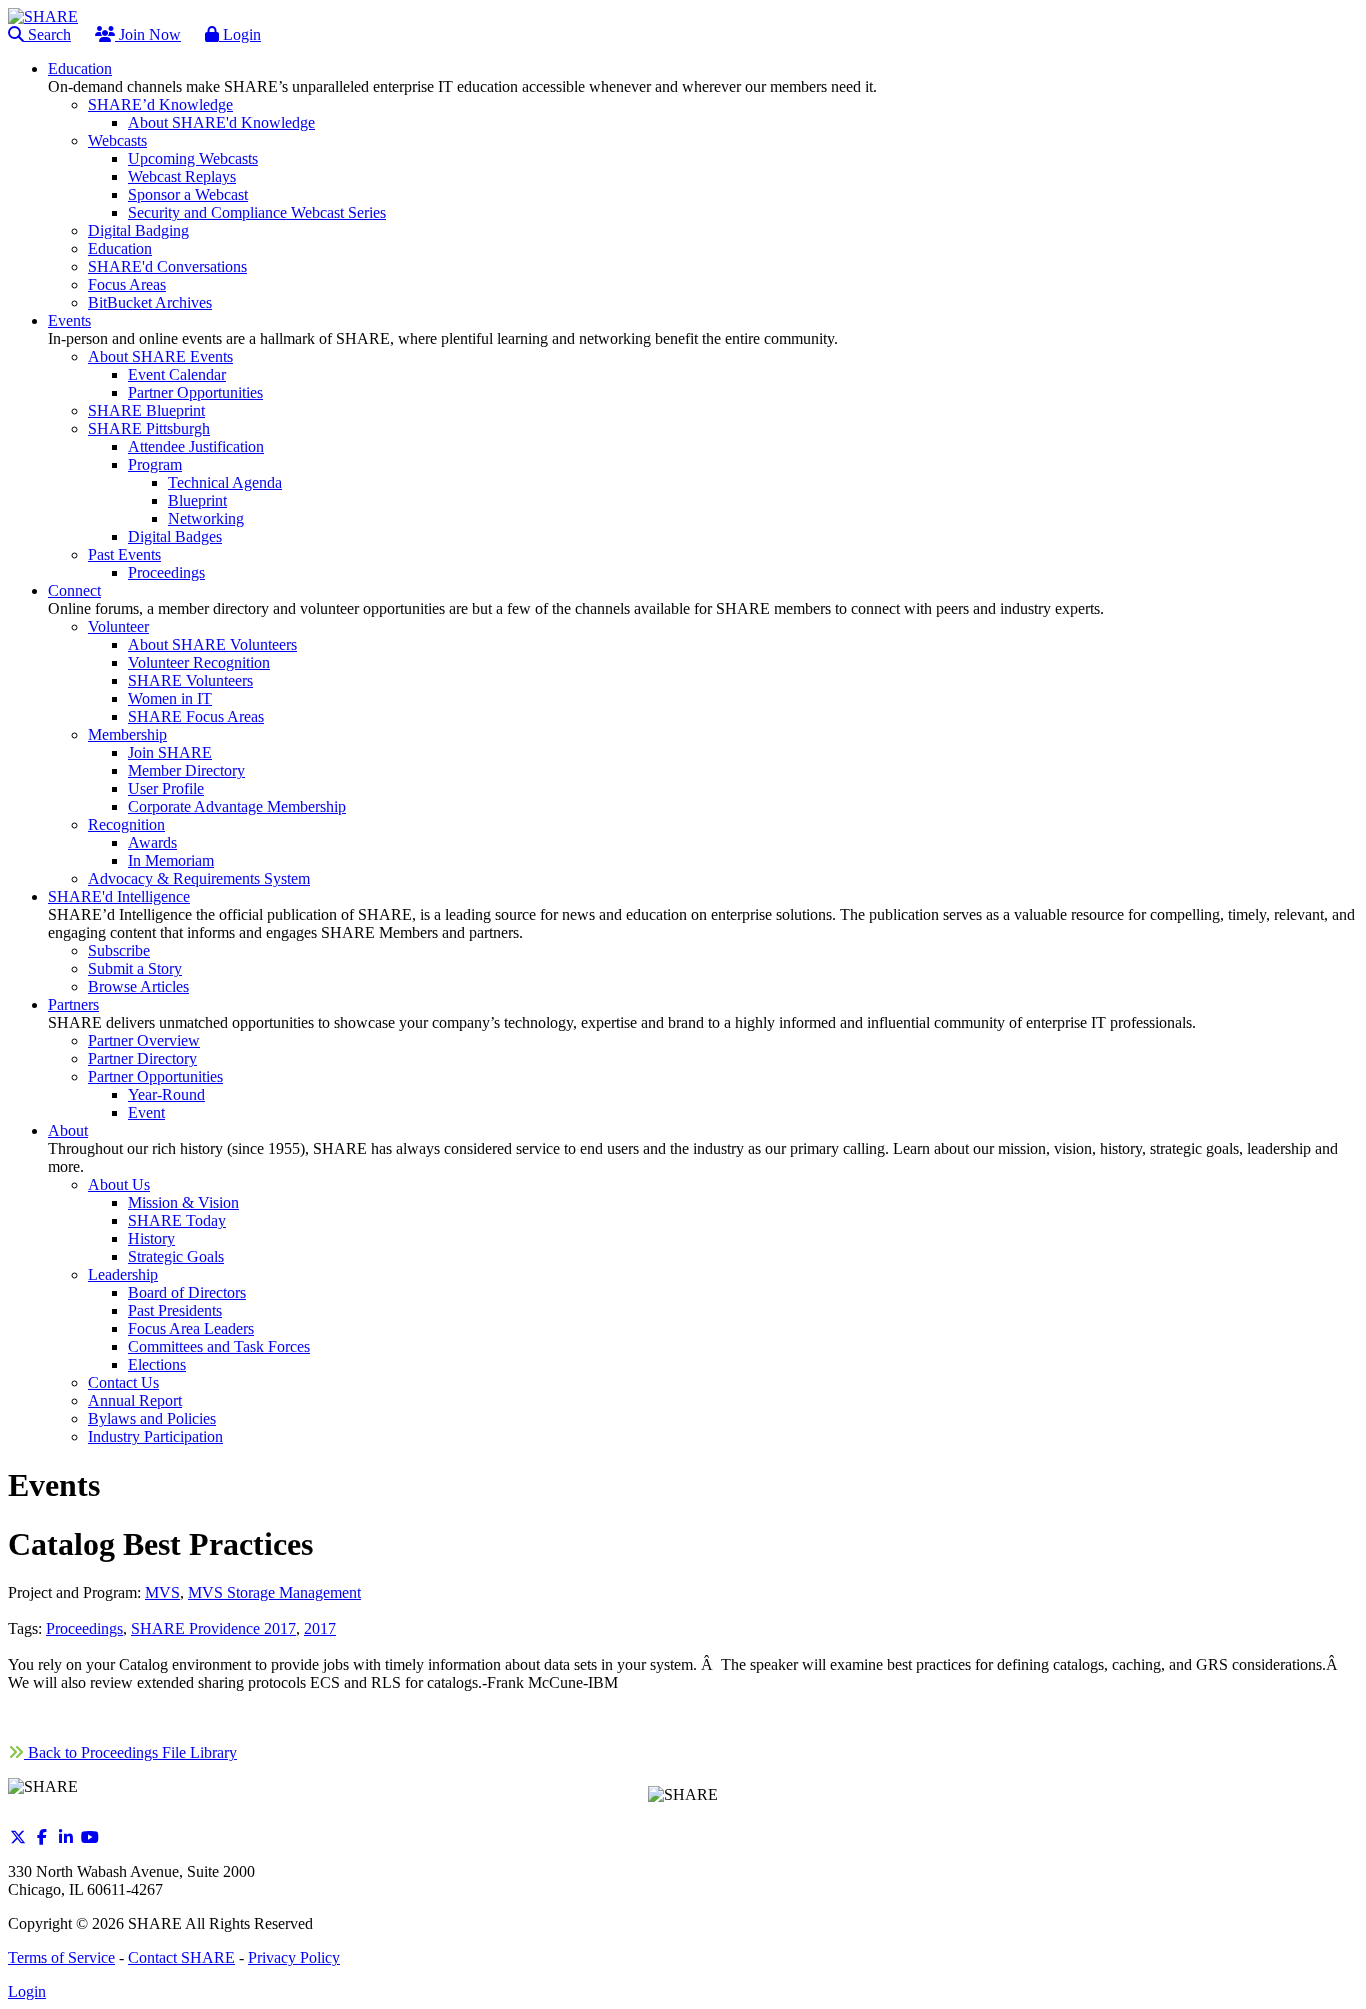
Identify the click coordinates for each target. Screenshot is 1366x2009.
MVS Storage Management (274, 1592)
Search (47, 34)
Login (240, 34)
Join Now (148, 34)
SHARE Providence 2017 (213, 1628)
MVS (162, 1592)
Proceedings (84, 1628)
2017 (320, 1628)
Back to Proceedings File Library (130, 1752)
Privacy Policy (294, 1957)
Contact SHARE (181, 1957)
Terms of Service (61, 1957)
